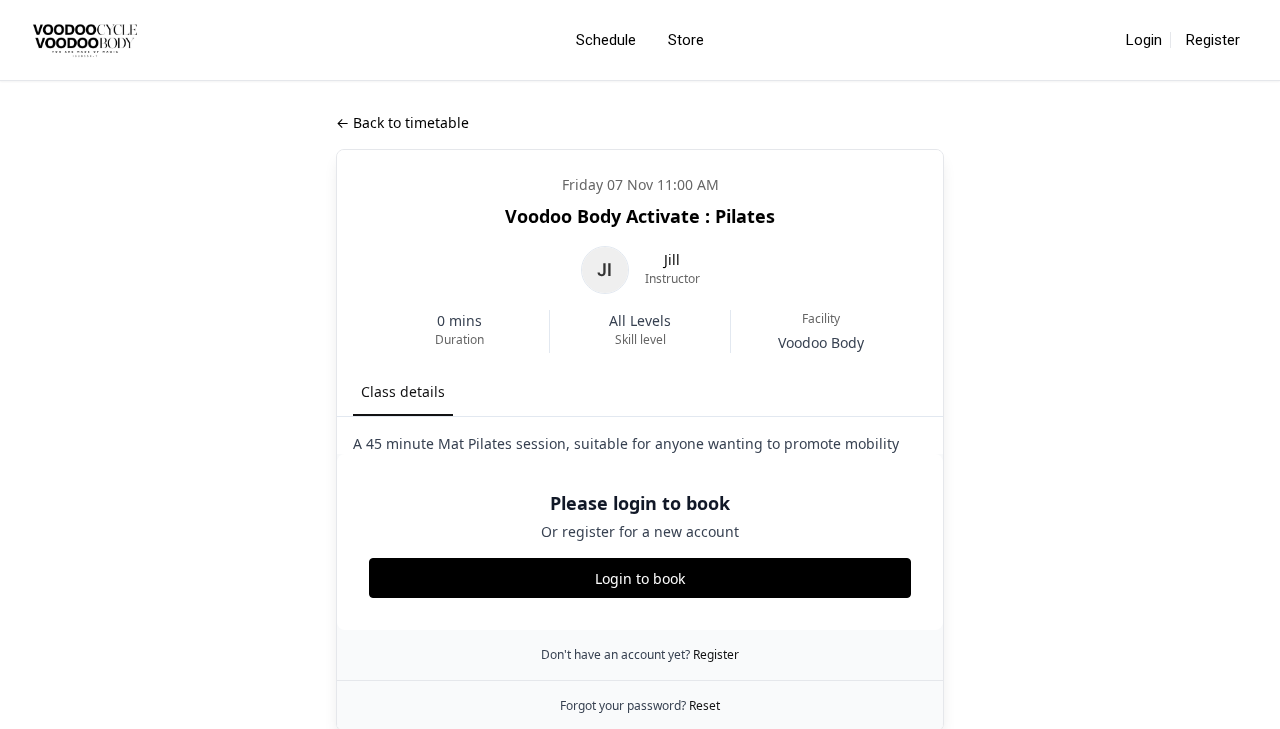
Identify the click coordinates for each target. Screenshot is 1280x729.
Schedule (606, 40)
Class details (403, 391)
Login (1144, 40)
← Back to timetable (402, 122)
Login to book (640, 578)
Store (686, 40)
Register (1213, 40)
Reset (704, 705)
